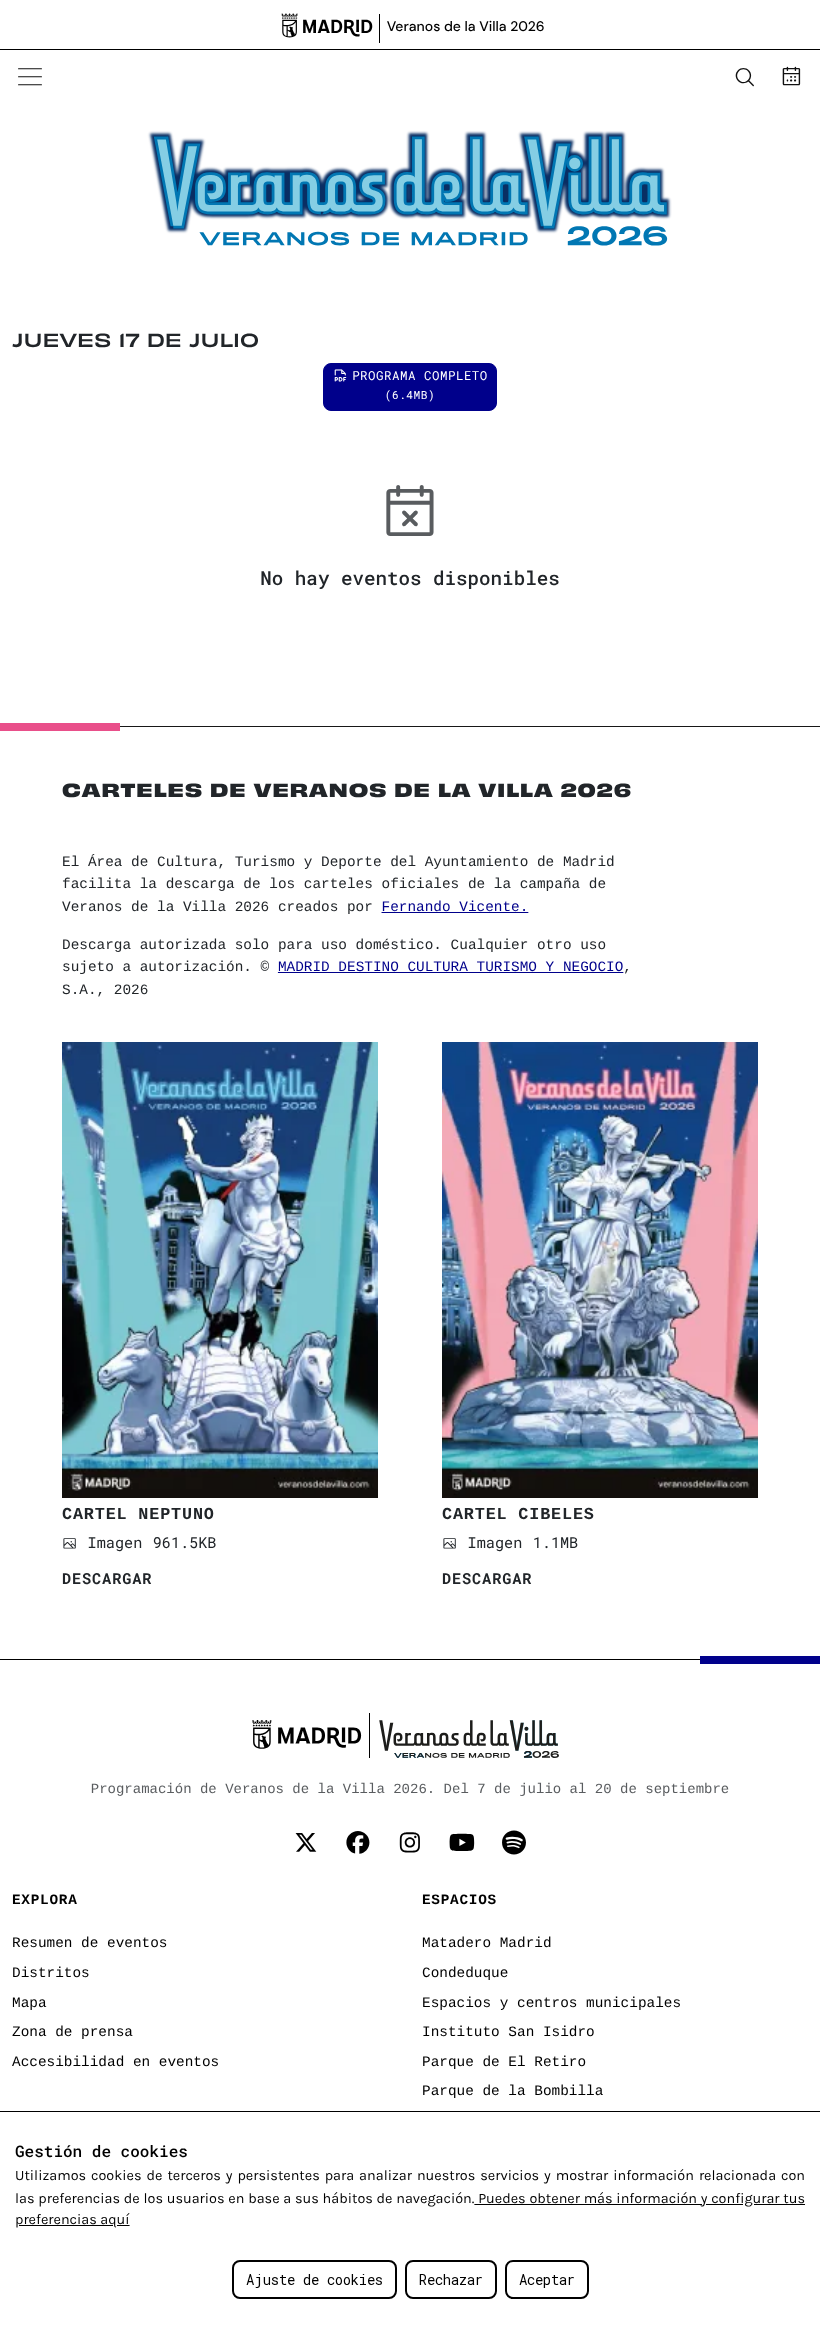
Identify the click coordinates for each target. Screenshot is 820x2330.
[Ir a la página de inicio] (126, 77)
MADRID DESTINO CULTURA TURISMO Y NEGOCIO (450, 968)
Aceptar (547, 2279)
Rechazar (451, 2279)
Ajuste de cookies (314, 2279)
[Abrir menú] (30, 77)
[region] (410, 2220)
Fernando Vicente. (455, 908)
